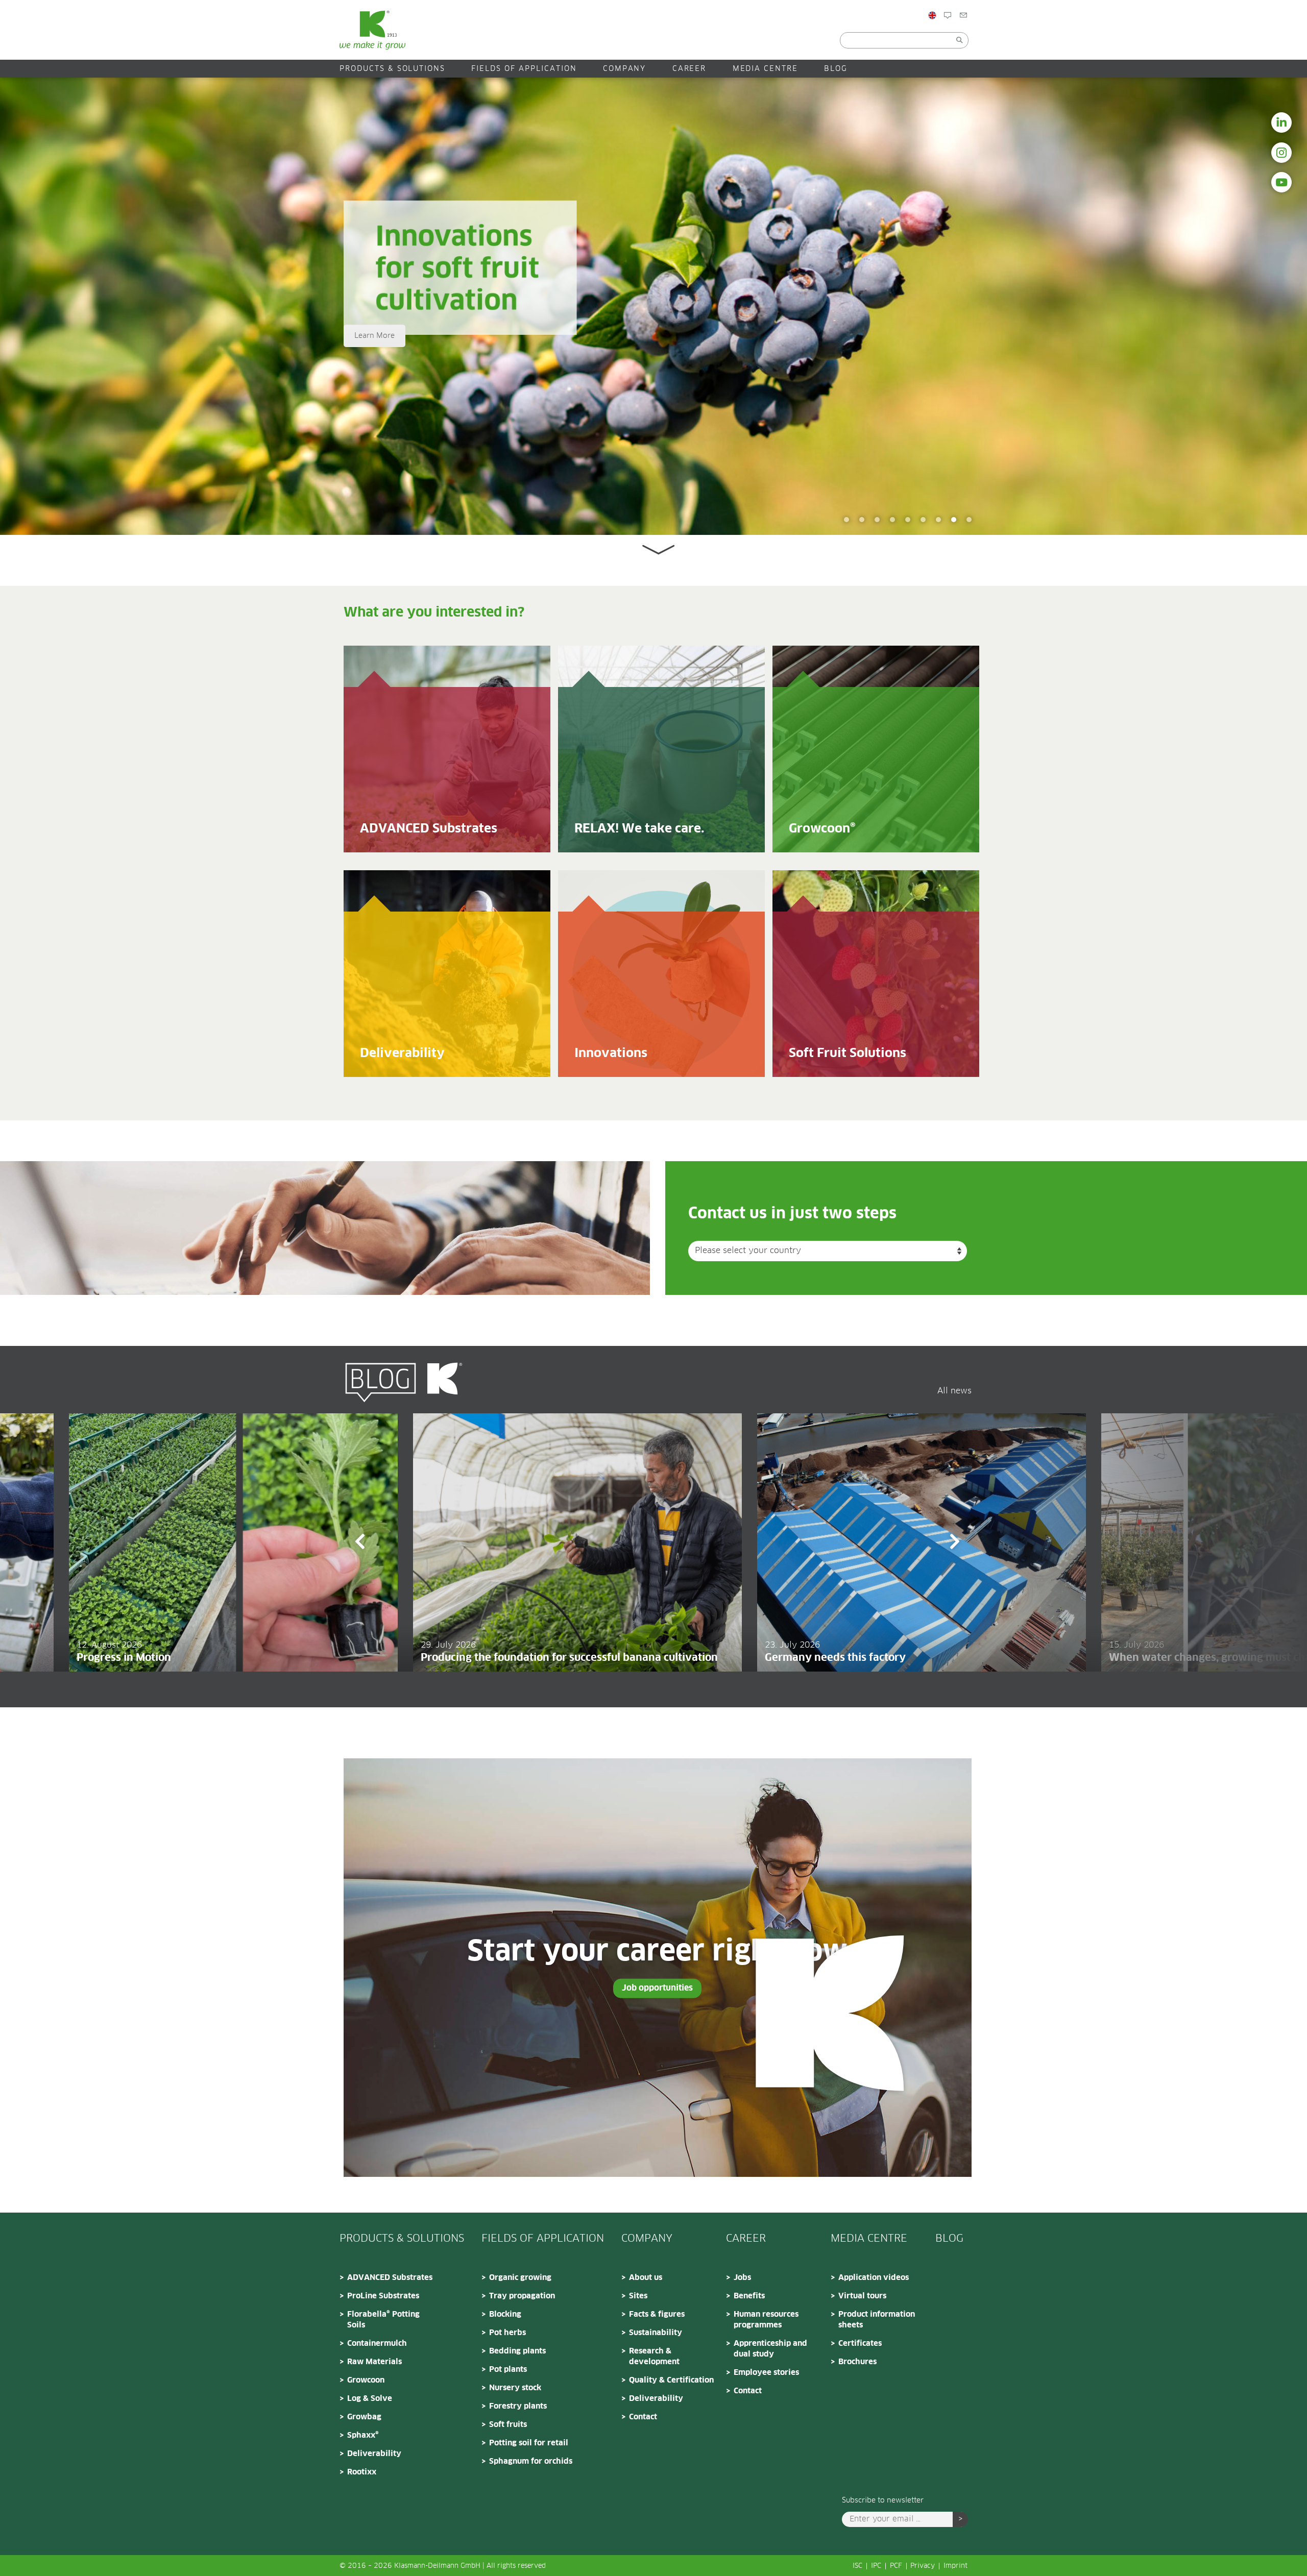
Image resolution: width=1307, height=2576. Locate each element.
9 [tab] (846, 520)
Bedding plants (517, 2351)
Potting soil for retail (529, 2443)
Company (625, 69)
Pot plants (508, 2370)
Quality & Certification (671, 2380)
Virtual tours (862, 2296)
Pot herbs (507, 2333)
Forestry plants (518, 2406)
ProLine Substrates (383, 2296)
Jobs (742, 2278)
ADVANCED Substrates (390, 2278)
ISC (857, 2566)
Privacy (923, 2566)
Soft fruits (508, 2425)
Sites (638, 2296)
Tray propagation (522, 2296)
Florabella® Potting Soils (383, 2320)
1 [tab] (969, 520)
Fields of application (524, 69)
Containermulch (377, 2344)
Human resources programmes (766, 2320)
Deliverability (374, 2454)
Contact (983, 37)
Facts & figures (657, 2314)
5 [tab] (908, 520)
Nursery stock (515, 2388)
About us (646, 2278)
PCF (896, 2566)
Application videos (874, 2278)
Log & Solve (370, 2399)
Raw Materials (374, 2362)
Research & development (654, 2357)
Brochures (857, 2362)
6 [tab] (892, 520)
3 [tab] (938, 520)
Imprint (955, 2566)
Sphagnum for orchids (531, 2461)
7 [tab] (877, 520)
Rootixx (362, 2472)
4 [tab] (923, 520)
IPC (876, 2566)
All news (954, 1391)
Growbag (364, 2417)
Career (689, 69)
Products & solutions (392, 69)
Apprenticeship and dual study (770, 2349)
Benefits (749, 2296)
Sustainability (656, 2333)
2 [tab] (954, 520)
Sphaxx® (363, 2435)
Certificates (860, 2344)
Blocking (505, 2314)
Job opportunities (657, 1988)
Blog (961, 37)
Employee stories (766, 2373)
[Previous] (360, 1543)
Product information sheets (877, 2320)
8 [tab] (862, 520)
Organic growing (520, 2278)
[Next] (955, 1543)
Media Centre (766, 69)
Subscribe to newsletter (883, 2500)
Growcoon (366, 2380)
